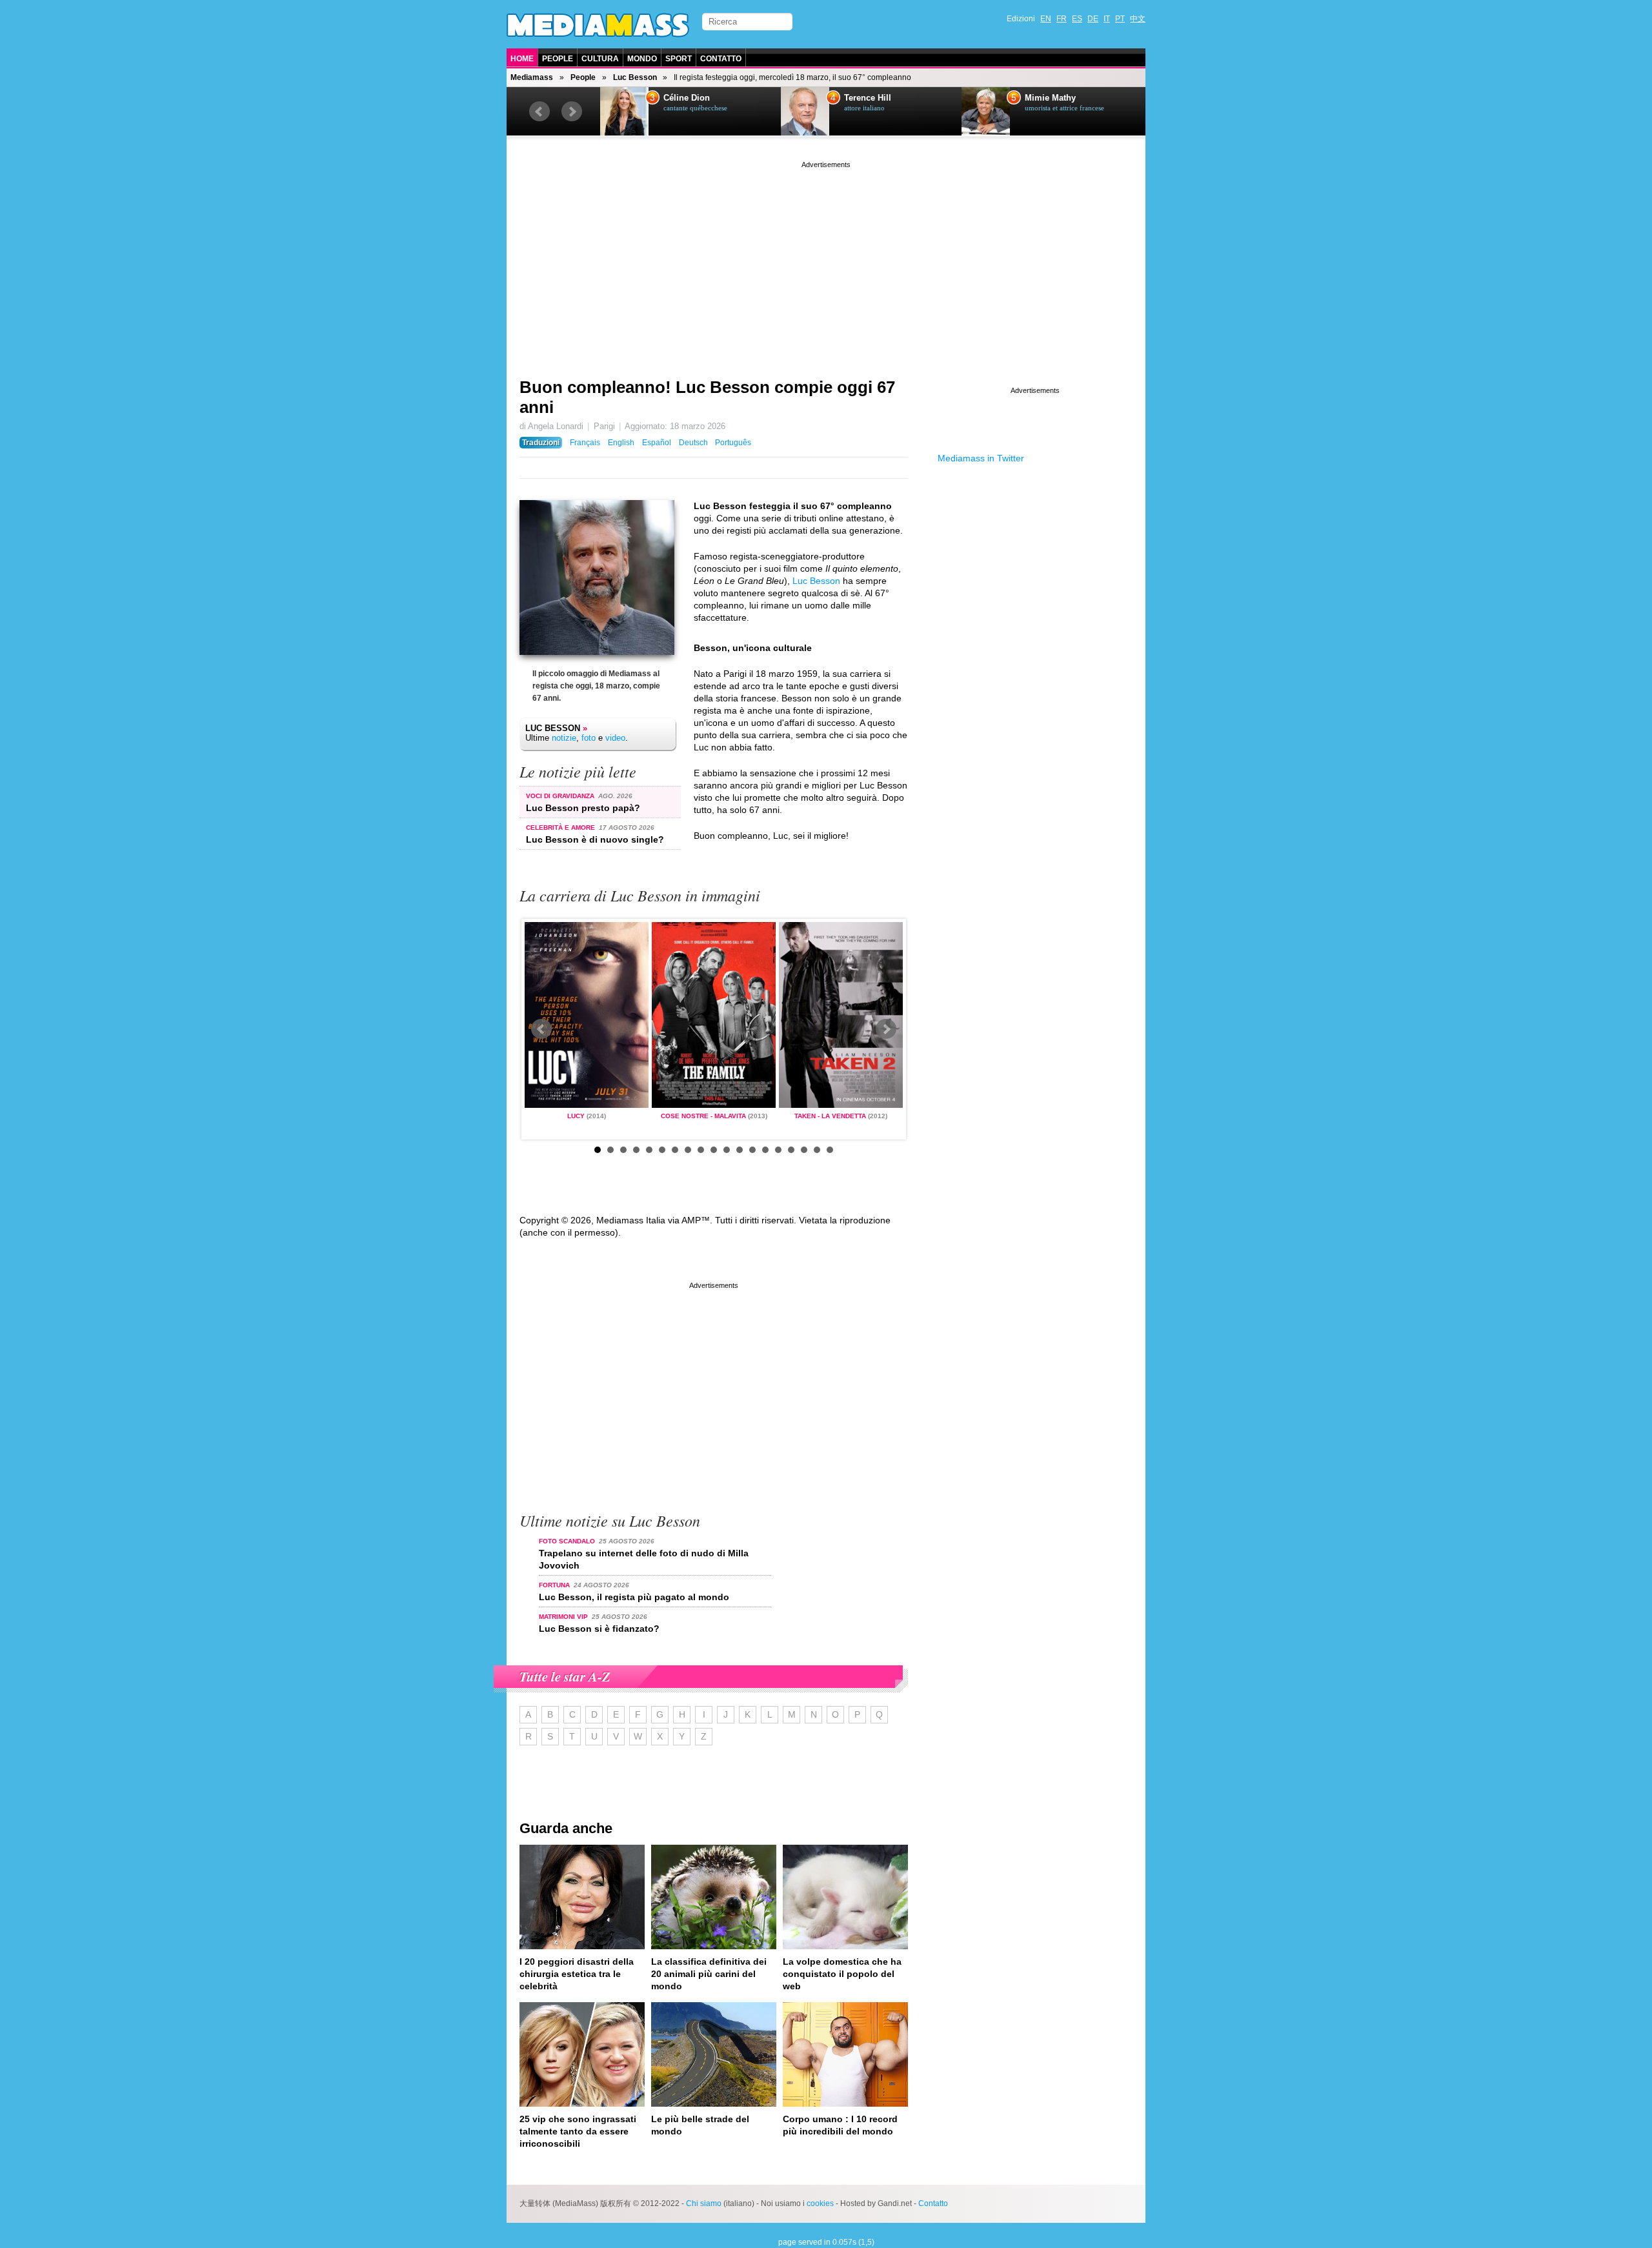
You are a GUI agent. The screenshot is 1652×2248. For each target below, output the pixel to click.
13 (752, 1150)
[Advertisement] (826, 261)
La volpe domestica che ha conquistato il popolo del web (842, 1974)
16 (791, 1150)
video (615, 738)
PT (1120, 19)
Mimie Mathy (1050, 98)
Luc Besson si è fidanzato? (599, 1629)
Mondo (642, 59)
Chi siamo (704, 2203)
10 (714, 1150)
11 (727, 1150)
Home (522, 59)
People (558, 59)
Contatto (721, 59)
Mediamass (532, 77)
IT (1107, 19)
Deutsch (693, 443)
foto (589, 738)
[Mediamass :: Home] (598, 25)
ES (1077, 19)
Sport (679, 59)
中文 (1138, 19)
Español (657, 443)
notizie (564, 738)
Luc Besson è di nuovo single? (595, 839)
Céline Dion (687, 98)
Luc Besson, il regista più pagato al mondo (634, 1597)
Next (572, 112)
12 (740, 1150)
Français (585, 443)
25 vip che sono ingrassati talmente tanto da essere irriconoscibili (578, 2131)
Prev (539, 112)
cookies (820, 2203)
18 (817, 1150)
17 (804, 1150)
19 (830, 1150)
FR (1062, 19)
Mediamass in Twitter (981, 458)
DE (1093, 19)
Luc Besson (635, 77)
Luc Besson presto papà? (583, 808)
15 (778, 1150)
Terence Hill (868, 98)
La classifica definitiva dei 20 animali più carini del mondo (709, 1974)
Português (733, 443)
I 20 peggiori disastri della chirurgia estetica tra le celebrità (577, 1974)
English (621, 443)
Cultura (600, 59)
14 (765, 1150)
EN (1046, 19)
